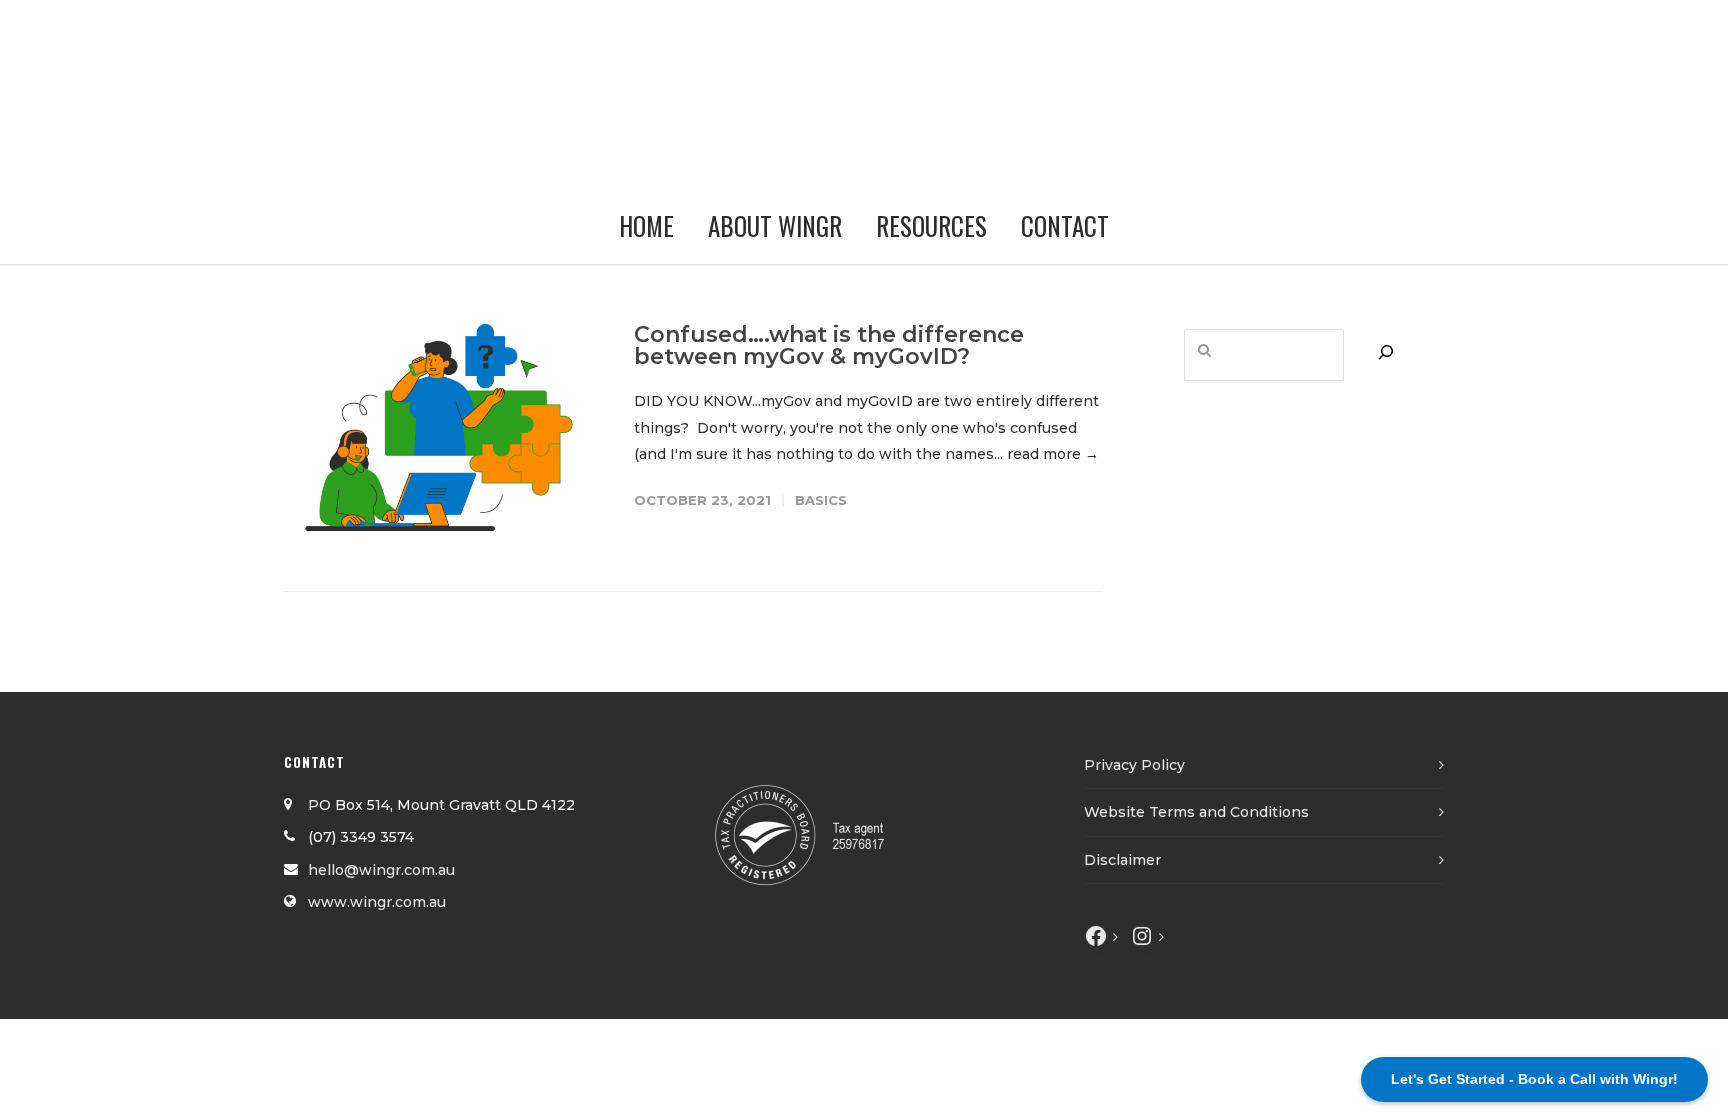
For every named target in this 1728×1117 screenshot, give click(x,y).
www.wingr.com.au (377, 902)
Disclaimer (1122, 860)
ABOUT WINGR (775, 225)
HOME (646, 225)
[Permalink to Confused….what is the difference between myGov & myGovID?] (439, 427)
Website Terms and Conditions (1196, 812)
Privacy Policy (1134, 765)
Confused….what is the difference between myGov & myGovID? (829, 345)
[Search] (1386, 352)
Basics (821, 500)
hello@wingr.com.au (381, 870)
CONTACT (1065, 225)
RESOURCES (931, 225)
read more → (1053, 454)
